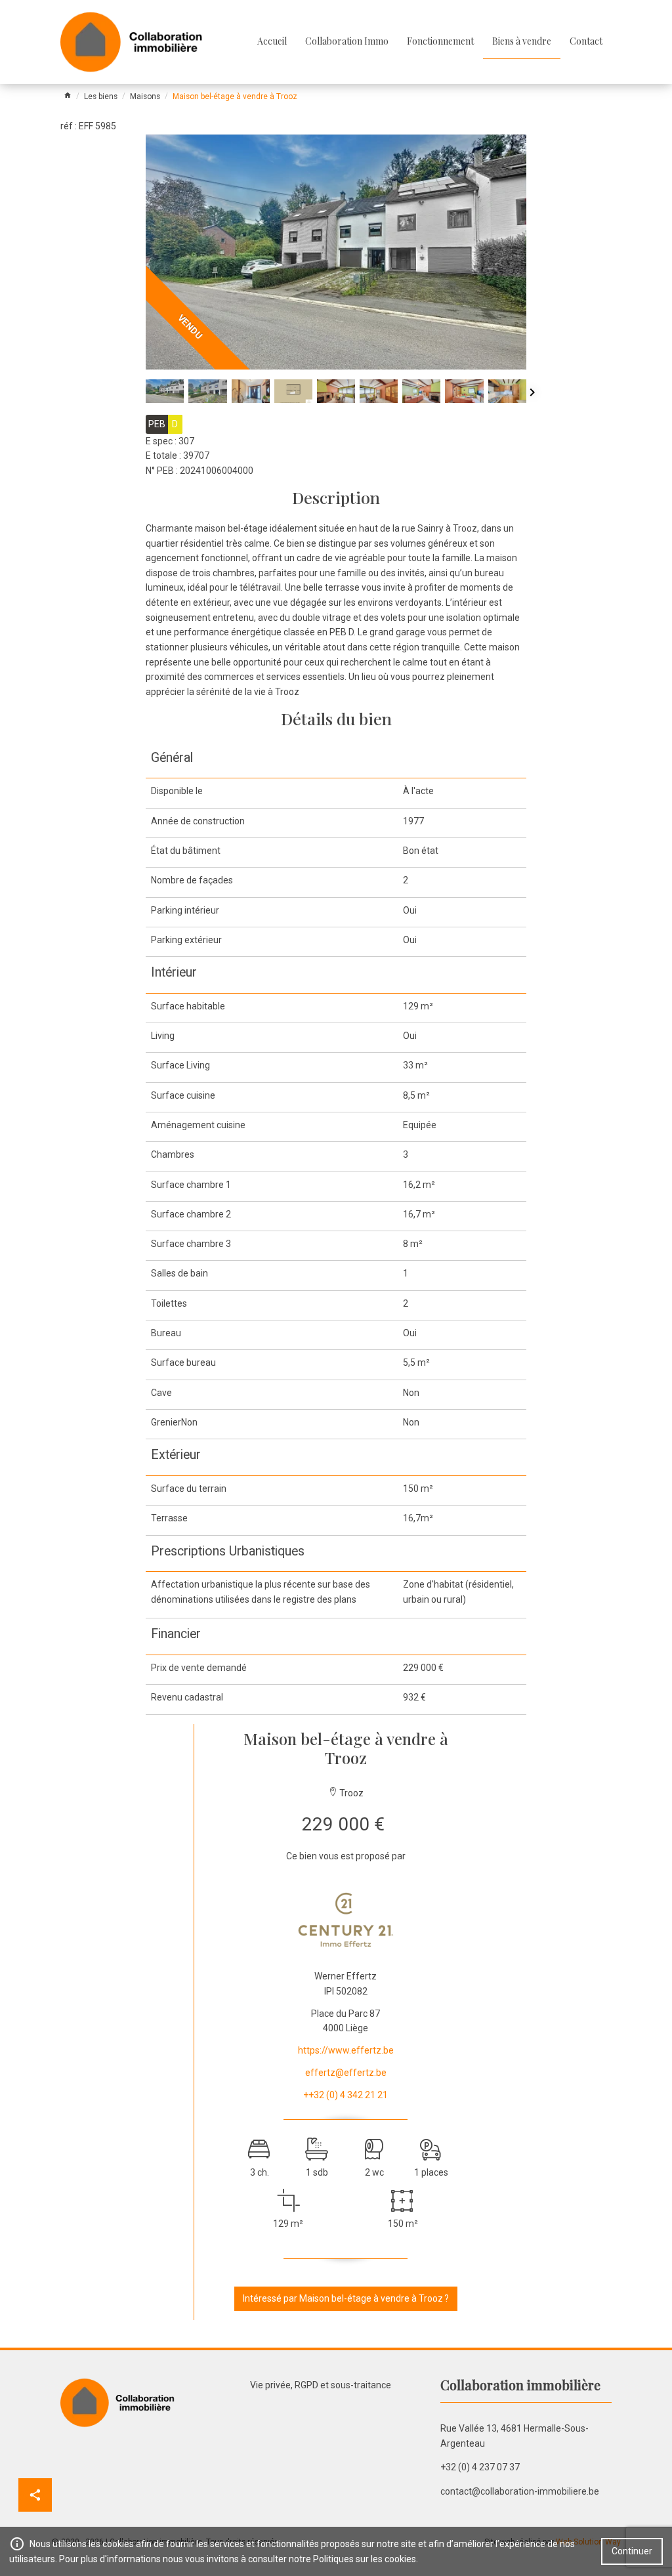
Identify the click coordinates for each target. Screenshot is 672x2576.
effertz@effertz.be (346, 2073)
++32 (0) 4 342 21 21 (346, 2095)
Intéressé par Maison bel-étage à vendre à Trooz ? (346, 2298)
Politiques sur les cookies (365, 2559)
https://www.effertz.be (346, 2050)
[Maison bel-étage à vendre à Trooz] (336, 252)
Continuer (632, 2551)
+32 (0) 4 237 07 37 (480, 2467)
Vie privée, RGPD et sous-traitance (321, 2385)
